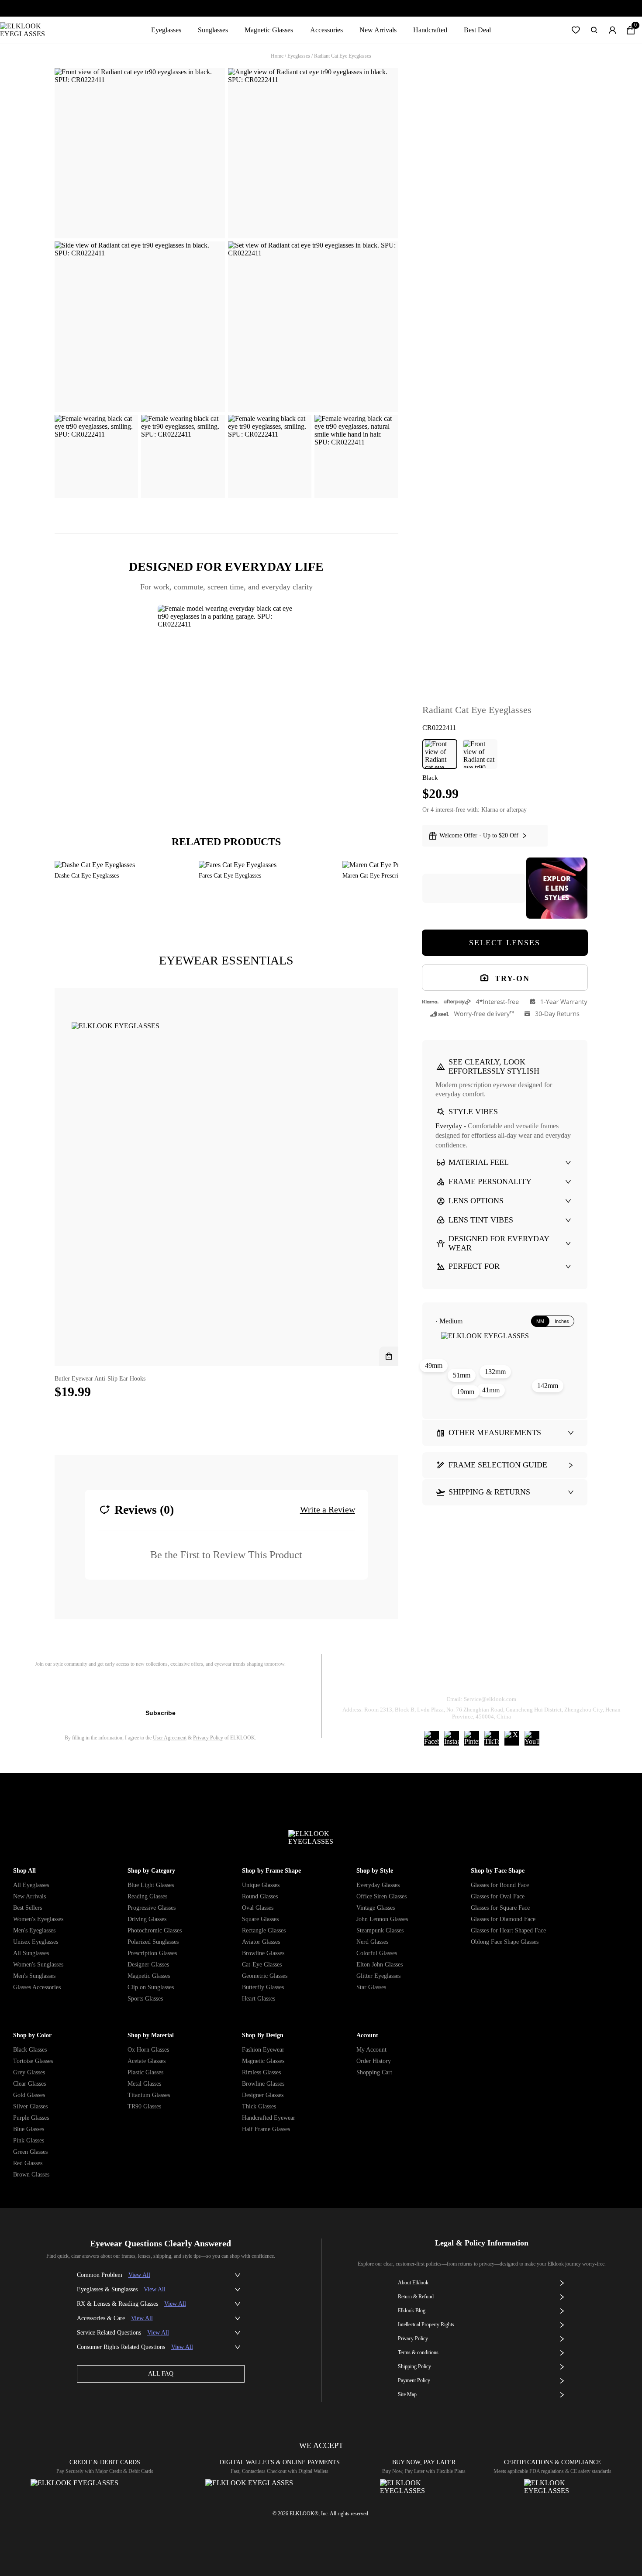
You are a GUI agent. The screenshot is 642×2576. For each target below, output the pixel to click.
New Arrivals (378, 30)
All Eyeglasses (31, 1885)
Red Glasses (28, 2163)
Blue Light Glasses (151, 1885)
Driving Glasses (147, 1919)
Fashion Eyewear (263, 2050)
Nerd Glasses (372, 1942)
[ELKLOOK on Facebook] (431, 1738)
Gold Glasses (29, 2095)
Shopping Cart (374, 2072)
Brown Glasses (31, 2175)
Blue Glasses (29, 2129)
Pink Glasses (29, 2140)
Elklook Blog (412, 2311)
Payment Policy (414, 2380)
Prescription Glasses (152, 1953)
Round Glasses (260, 1896)
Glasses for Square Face (500, 1908)
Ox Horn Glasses (148, 2050)
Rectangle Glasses (264, 1930)
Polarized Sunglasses (153, 1942)
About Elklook (413, 2283)
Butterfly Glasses (263, 1987)
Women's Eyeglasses (38, 1919)
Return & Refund (447, 1677)
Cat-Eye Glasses (262, 1965)
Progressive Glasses (152, 1908)
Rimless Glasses (261, 2072)
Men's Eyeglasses (34, 1930)
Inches (562, 1321)
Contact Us (587, 1677)
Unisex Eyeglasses (36, 1942)
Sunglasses (213, 30)
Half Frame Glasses (266, 2129)
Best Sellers (28, 1908)
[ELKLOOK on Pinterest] (472, 1738)
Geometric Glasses (265, 1976)
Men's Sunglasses (34, 1976)
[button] (576, 30)
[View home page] (29, 30)
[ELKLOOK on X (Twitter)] (512, 1738)
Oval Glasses (258, 1908)
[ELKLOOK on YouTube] (532, 1738)
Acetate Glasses (147, 2061)
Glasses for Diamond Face (503, 1919)
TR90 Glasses (144, 2106)
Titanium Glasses (149, 2095)
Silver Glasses (30, 2106)
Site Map (407, 2394)
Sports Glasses (145, 1999)
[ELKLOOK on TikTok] (492, 1738)
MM (540, 1321)
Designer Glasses (148, 1965)
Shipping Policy (521, 1677)
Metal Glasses (144, 2084)
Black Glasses (30, 2050)
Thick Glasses (259, 2106)
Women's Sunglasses (38, 1965)
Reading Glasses (147, 1896)
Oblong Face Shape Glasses (505, 1942)
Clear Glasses (29, 2084)
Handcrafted (430, 30)
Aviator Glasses (261, 1942)
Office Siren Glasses (381, 1896)
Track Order (378, 1677)
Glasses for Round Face (500, 1885)
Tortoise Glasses (33, 2061)
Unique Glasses (261, 1885)
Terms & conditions (418, 2352)
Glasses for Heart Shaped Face (508, 1930)
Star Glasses (371, 1987)
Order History (374, 2061)
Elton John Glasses (380, 1965)
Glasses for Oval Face (498, 1896)
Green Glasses (30, 2152)
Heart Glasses (259, 1999)
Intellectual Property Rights (426, 2325)
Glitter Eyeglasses (378, 1976)
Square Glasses (260, 1919)
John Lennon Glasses (382, 1919)
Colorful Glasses (377, 1953)
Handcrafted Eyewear (269, 2118)
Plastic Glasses (145, 2072)
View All (139, 2275)
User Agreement (170, 1738)
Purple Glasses (31, 2118)
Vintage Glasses (376, 1908)
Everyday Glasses (378, 1885)
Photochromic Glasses (155, 1930)
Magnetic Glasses (269, 30)
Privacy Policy (208, 1738)
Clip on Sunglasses (151, 1987)
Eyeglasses (166, 30)
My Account (371, 2050)
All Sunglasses (31, 1953)
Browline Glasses (263, 1953)
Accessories (326, 30)
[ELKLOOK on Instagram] (452, 1738)
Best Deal (477, 30)
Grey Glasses (29, 2072)
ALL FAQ (161, 2374)
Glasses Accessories (37, 1987)
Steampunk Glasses (380, 1930)
